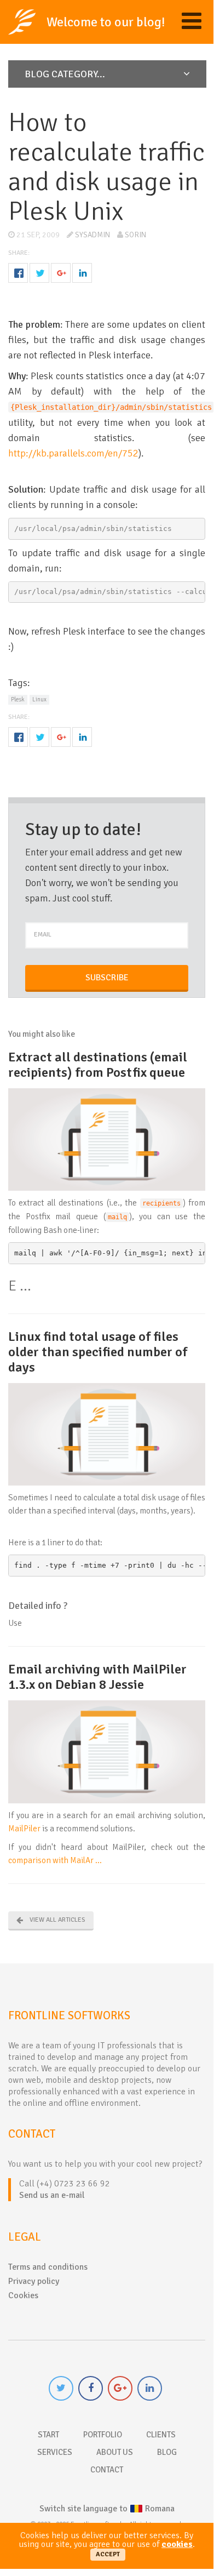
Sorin (135, 235)
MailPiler (24, 1829)
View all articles (57, 1920)
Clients (161, 2435)
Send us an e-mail (52, 2195)
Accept (108, 2554)
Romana (107, 2509)
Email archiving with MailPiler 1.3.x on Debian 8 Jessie (97, 1677)
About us (115, 2452)
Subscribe (107, 978)
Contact (107, 2470)
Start (48, 2435)
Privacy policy (34, 2281)
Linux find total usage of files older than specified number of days (98, 1352)
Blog (167, 2452)
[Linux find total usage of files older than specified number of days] (107, 1433)
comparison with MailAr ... (55, 1860)
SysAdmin (92, 235)
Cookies (23, 2295)
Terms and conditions (48, 2267)
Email (43, 935)
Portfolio (103, 2435)
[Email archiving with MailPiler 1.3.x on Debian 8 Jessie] (107, 1751)
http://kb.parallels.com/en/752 (73, 453)
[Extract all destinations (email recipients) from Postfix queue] (107, 1139)
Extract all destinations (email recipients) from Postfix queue (98, 1065)
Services (55, 2452)
